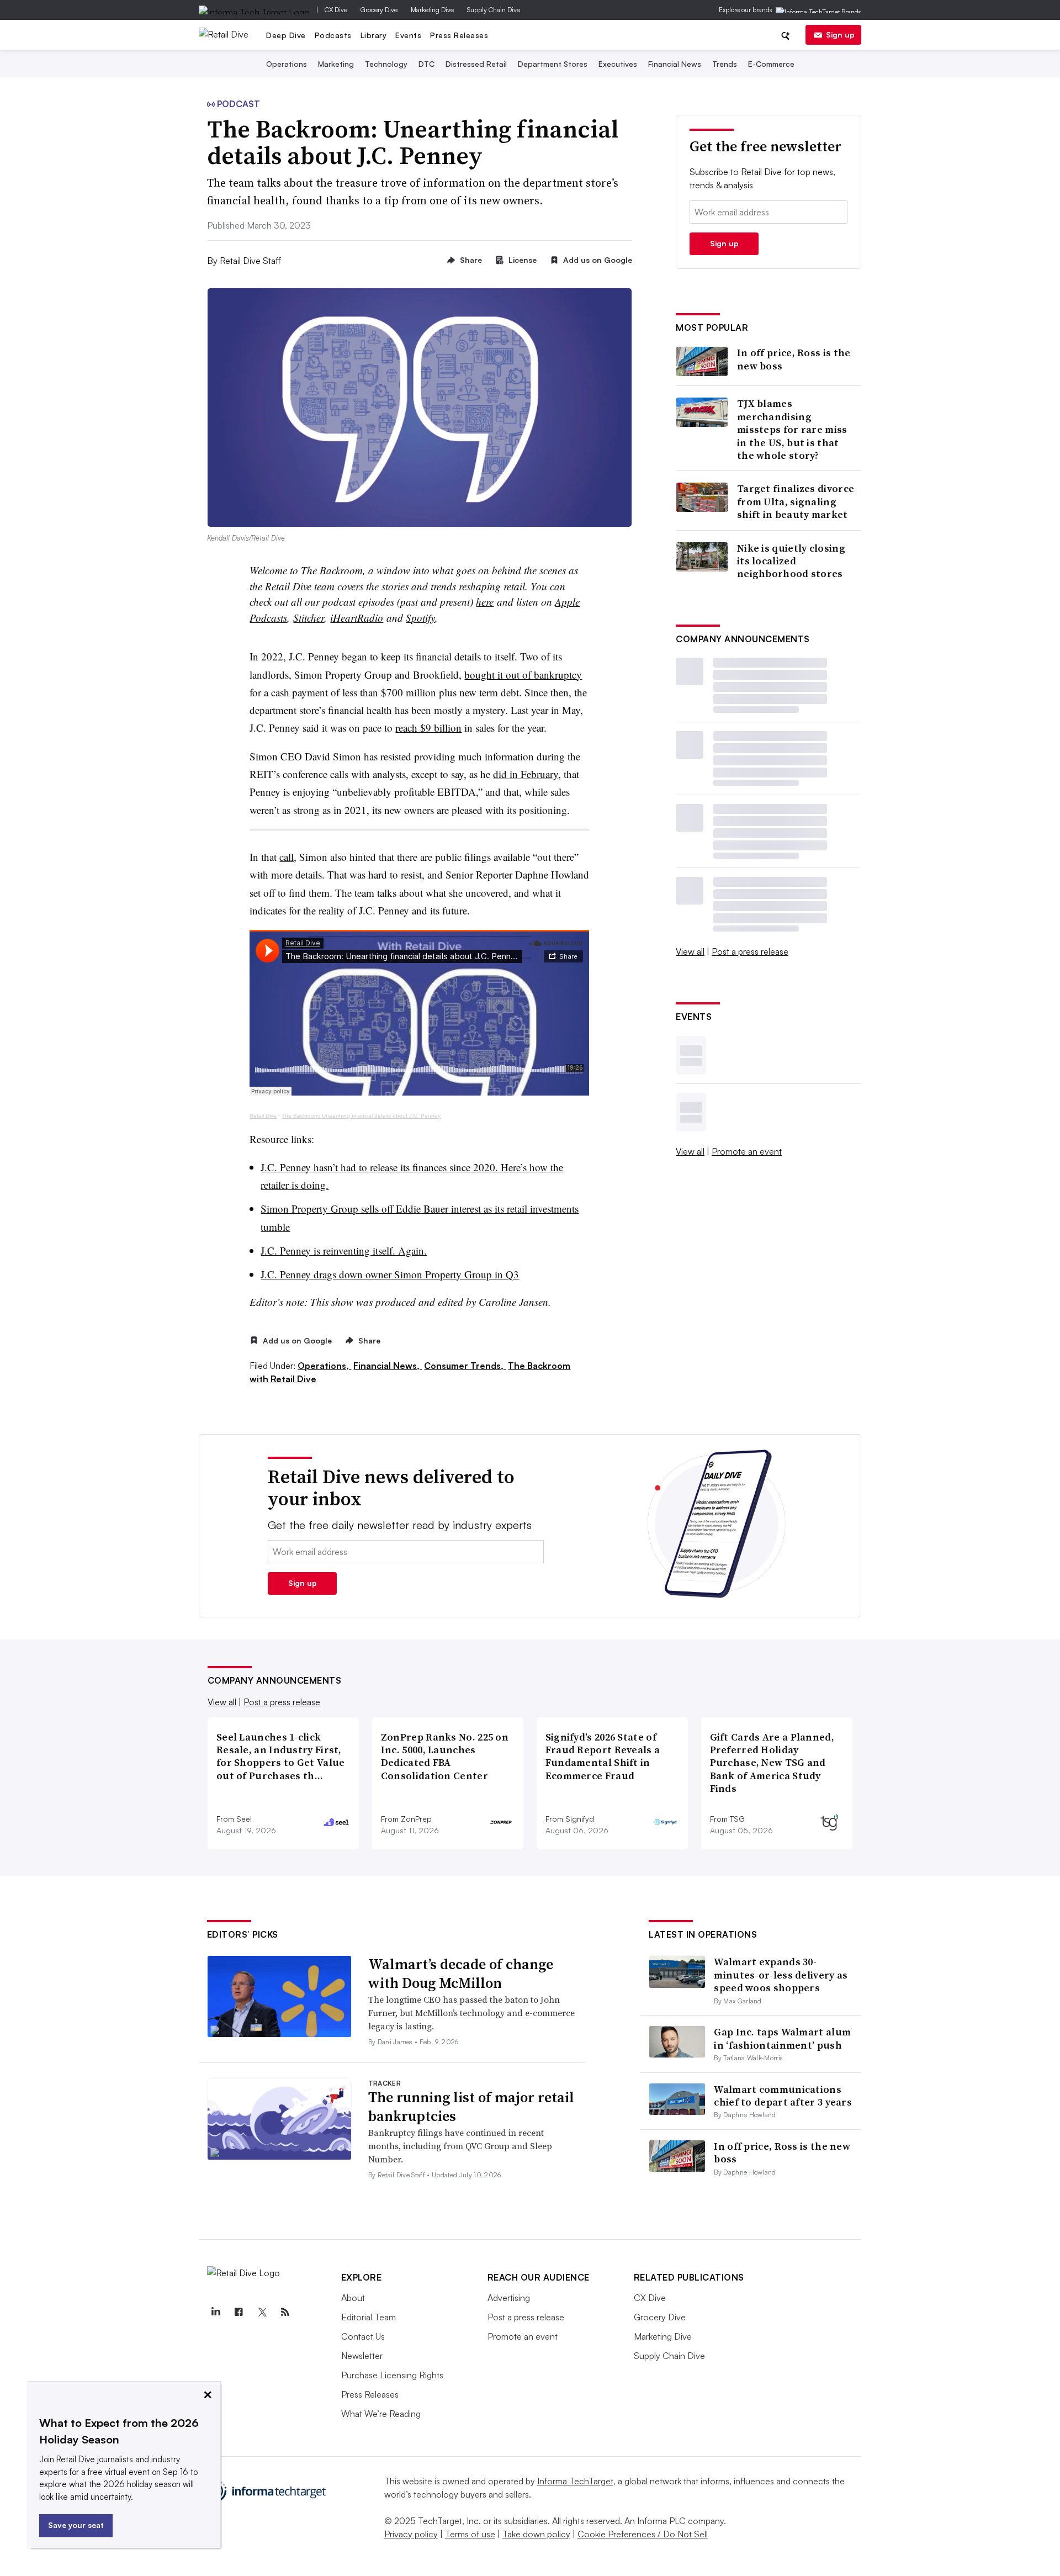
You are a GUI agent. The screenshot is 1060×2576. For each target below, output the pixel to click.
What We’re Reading (381, 2414)
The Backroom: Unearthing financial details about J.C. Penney (361, 1116)
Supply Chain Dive (494, 10)
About (353, 2298)
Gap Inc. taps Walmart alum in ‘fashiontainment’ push (782, 2038)
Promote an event (747, 1151)
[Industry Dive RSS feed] (285, 2312)
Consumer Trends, (465, 1366)
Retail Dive (263, 1116)
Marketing (336, 64)
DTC (426, 64)
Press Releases (459, 35)
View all (690, 951)
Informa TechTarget (575, 2481)
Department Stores (553, 64)
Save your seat (76, 2525)
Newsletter (362, 2356)
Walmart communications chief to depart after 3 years (783, 2096)
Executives (618, 64)
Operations (287, 64)
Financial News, (388, 1366)
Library (374, 35)
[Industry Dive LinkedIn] (216, 2312)
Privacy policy (411, 2534)
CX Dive (336, 10)
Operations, (324, 1366)
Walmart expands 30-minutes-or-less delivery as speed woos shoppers (781, 1975)
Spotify (420, 618)
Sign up (840, 35)
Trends (725, 64)
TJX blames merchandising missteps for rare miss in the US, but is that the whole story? (792, 429)
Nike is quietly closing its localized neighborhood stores (791, 561)
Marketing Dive (432, 10)
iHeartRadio (357, 618)
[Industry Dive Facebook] (239, 2312)
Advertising (509, 2298)
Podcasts (333, 35)
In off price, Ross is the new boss (794, 359)
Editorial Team (369, 2317)
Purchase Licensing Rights (392, 2375)
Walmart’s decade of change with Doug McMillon (461, 1974)
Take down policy (536, 2534)
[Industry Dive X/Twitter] (262, 2312)
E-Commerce (771, 64)
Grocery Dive (379, 10)
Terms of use (470, 2534)
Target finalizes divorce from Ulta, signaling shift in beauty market (796, 501)
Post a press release (750, 951)
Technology (386, 64)
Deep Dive (286, 35)
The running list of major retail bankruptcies (471, 2107)
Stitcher (309, 618)
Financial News (675, 64)
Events (408, 35)
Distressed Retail (476, 64)
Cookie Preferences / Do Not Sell (643, 2534)
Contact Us (363, 2336)
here (485, 602)
